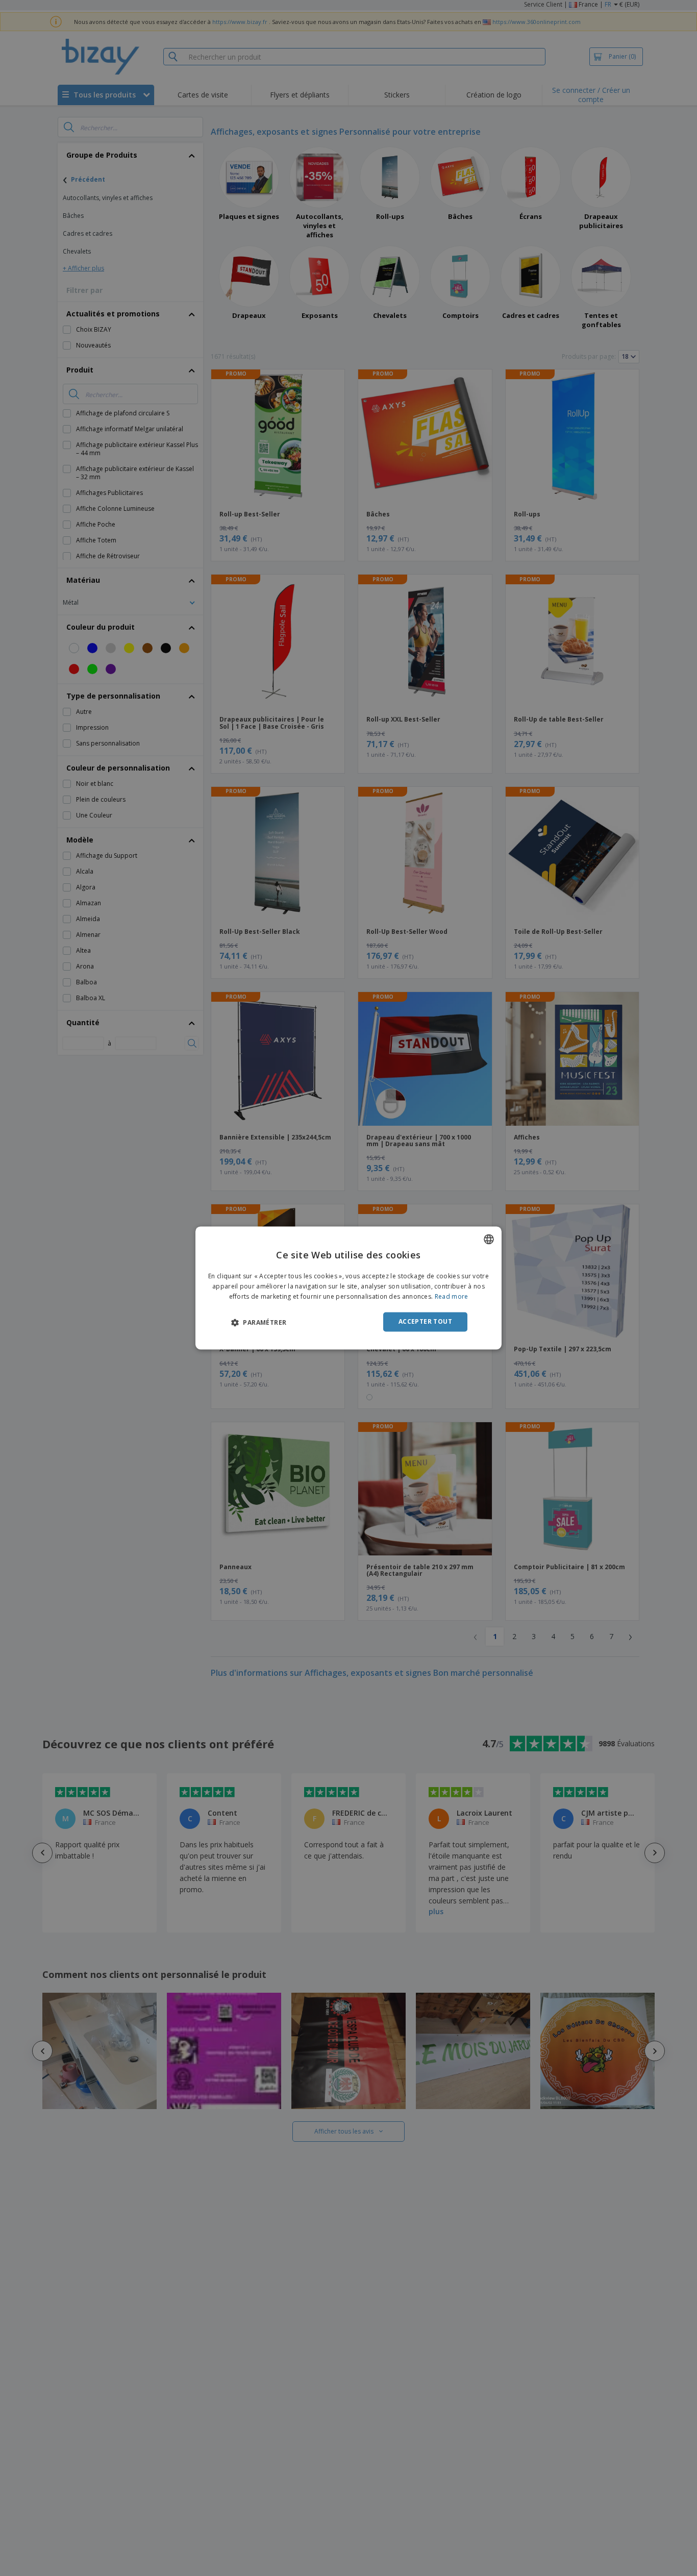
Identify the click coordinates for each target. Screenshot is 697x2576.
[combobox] (489, 1239)
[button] (259, 1322)
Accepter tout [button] (425, 1321)
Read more (452, 1296)
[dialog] (348, 1288)
